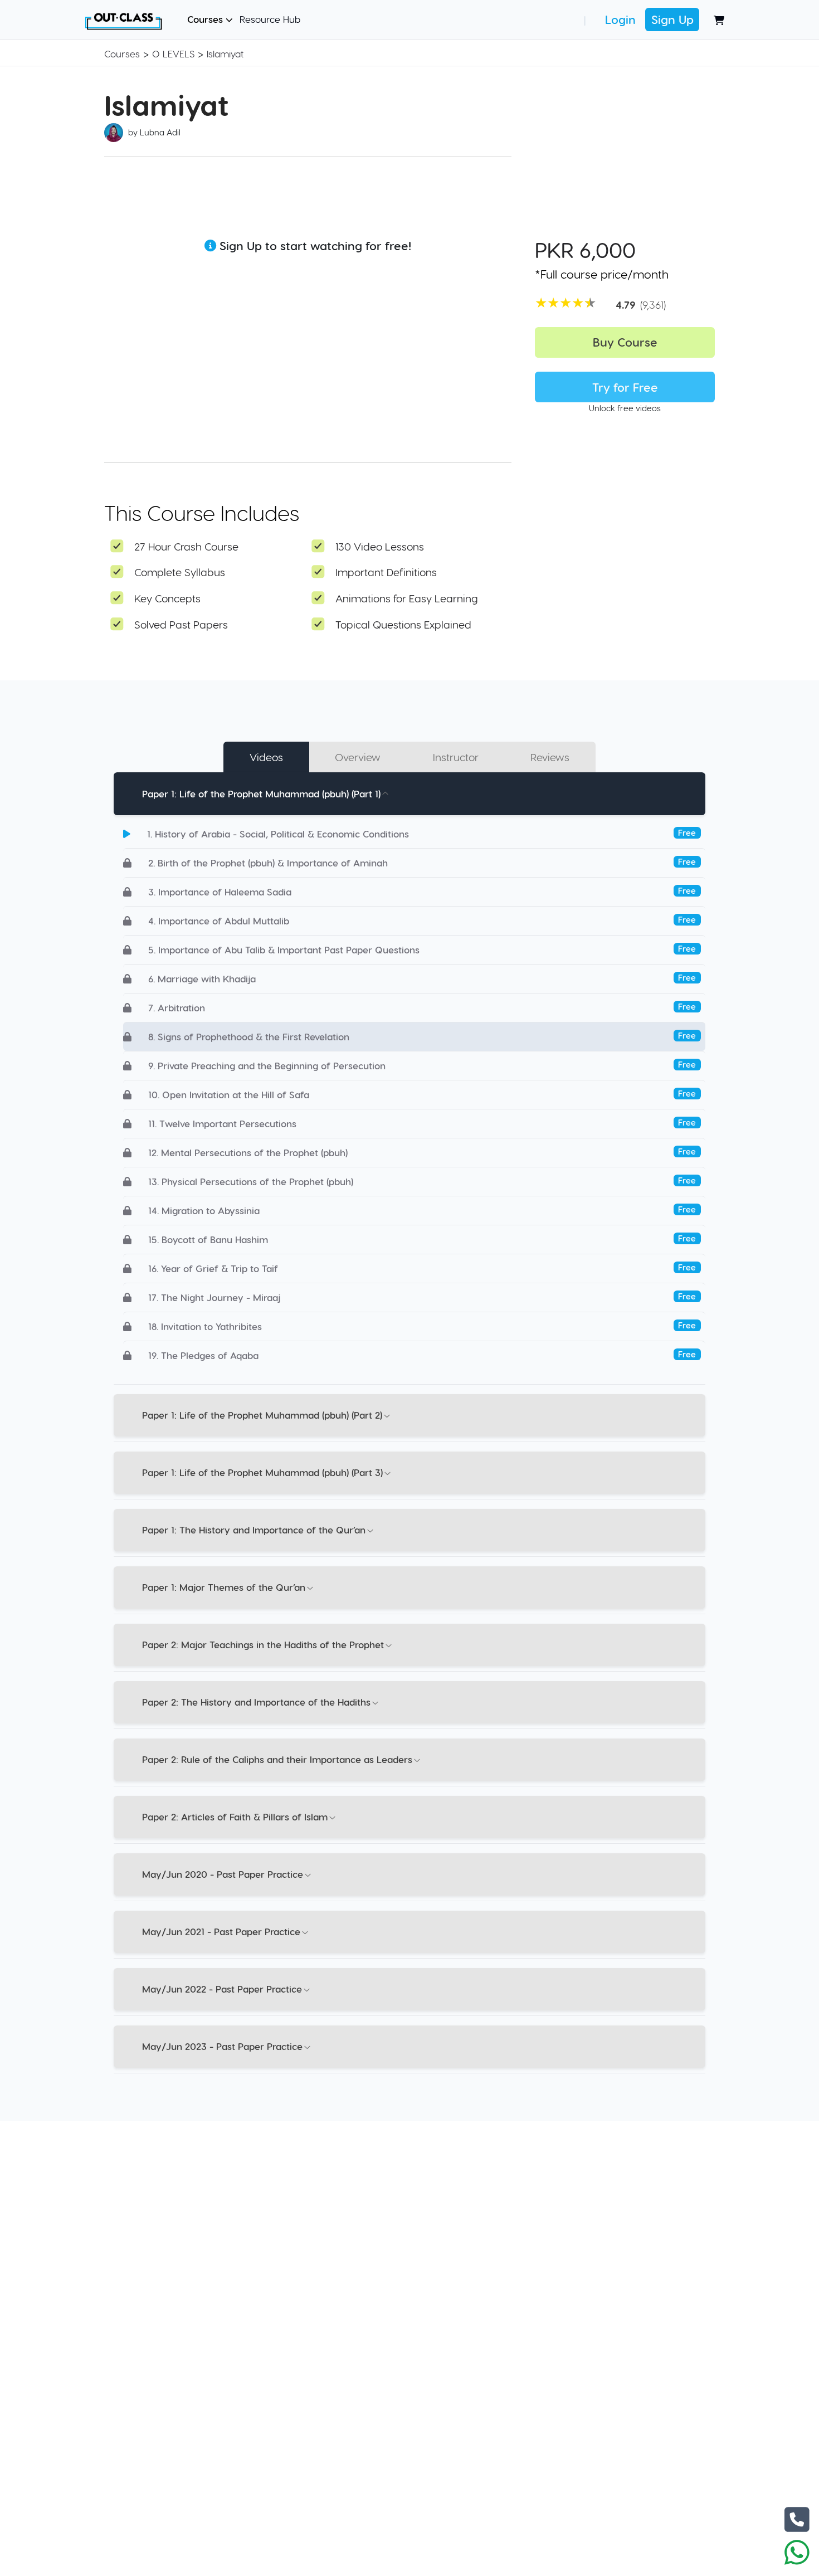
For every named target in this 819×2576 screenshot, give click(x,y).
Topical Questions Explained (403, 624)
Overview (358, 757)
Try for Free (625, 387)
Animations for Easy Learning (407, 598)
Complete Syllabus (180, 572)
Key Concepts (167, 598)
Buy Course (625, 342)
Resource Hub (270, 19)
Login (620, 19)
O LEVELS (173, 53)
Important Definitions (386, 572)
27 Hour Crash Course (186, 546)
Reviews (550, 757)
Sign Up (672, 19)
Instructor (456, 757)
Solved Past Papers (181, 624)
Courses (206, 19)
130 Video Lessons (380, 546)
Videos (266, 757)
